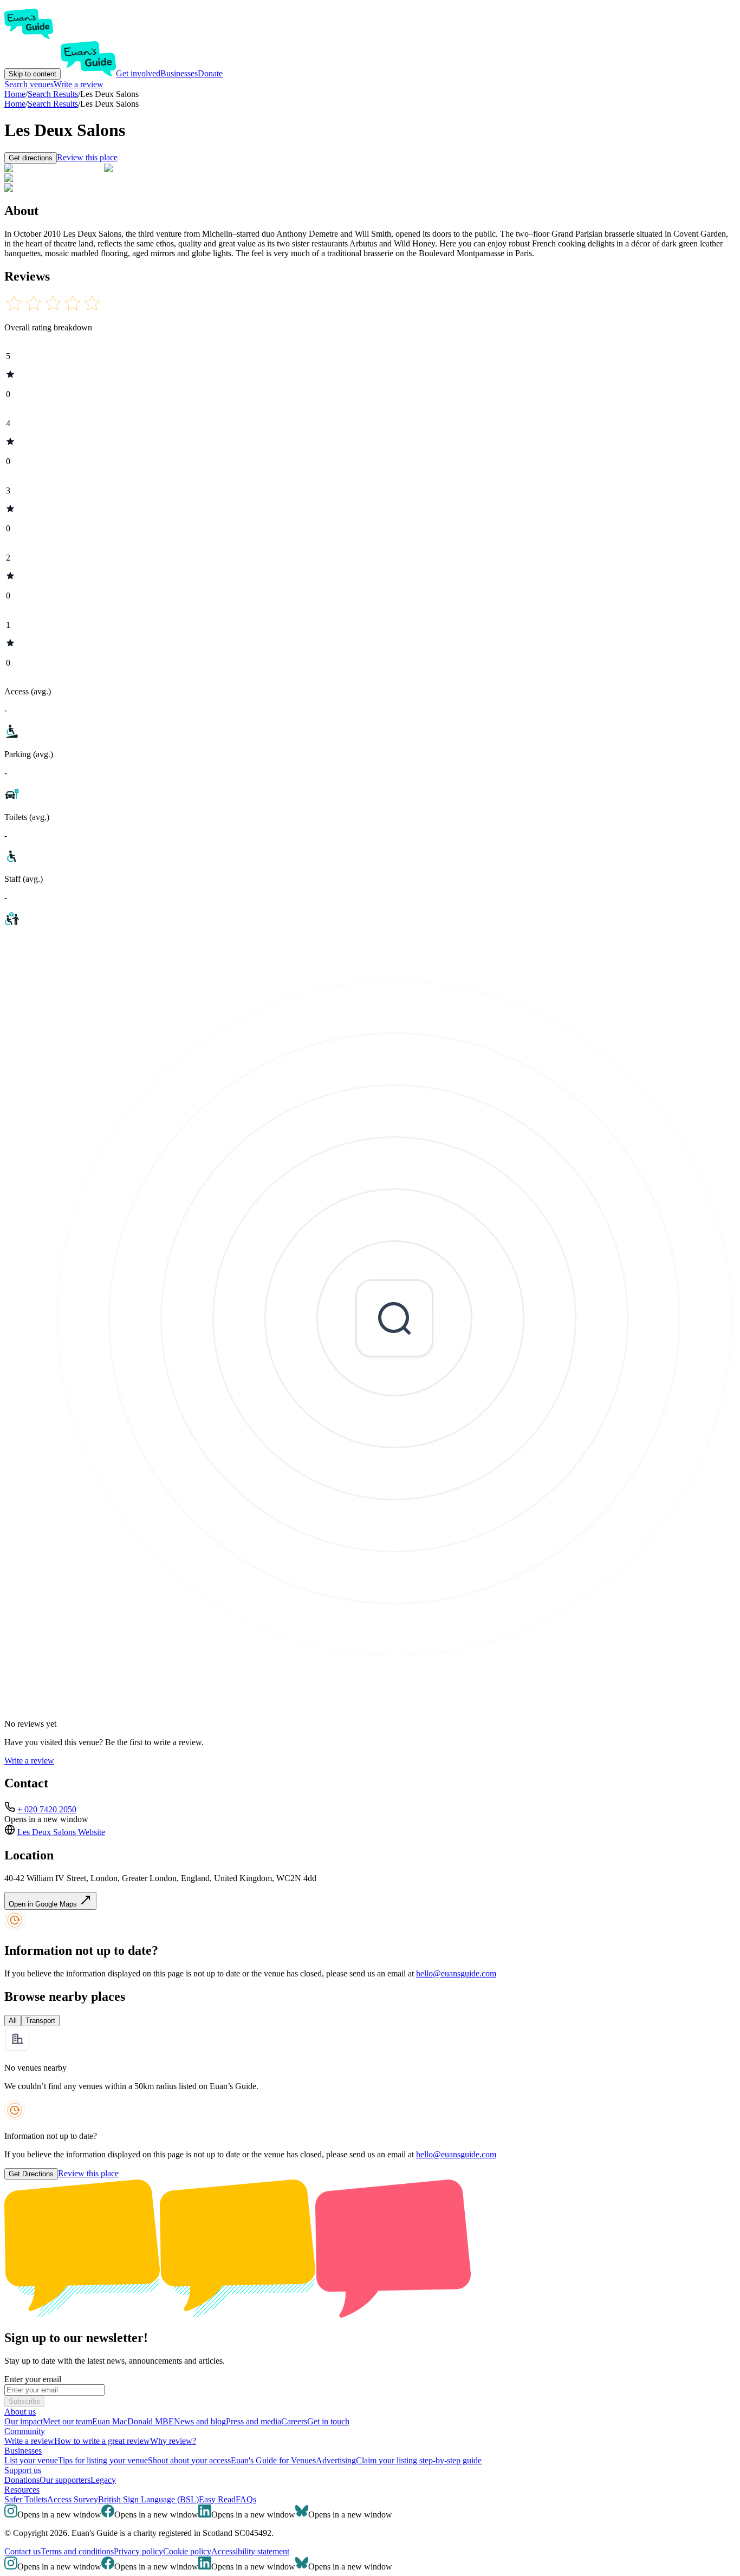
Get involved (138, 73)
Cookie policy (187, 2551)
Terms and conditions (77, 2551)
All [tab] (13, 2021)
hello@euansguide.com (456, 1973)
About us (20, 2412)
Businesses (179, 73)
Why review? (173, 2441)
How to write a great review (102, 2441)
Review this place (87, 157)
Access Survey (73, 2499)
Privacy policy (138, 2551)
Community (25, 2431)
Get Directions (31, 2174)
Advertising (336, 2460)
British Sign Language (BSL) (148, 2499)
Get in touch (328, 2421)
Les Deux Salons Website (61, 1832)
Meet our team (67, 2421)
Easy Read (217, 2499)
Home (15, 104)
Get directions (31, 158)
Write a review (79, 84)
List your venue (31, 2460)
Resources (22, 2490)
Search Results (53, 104)
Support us (23, 2470)
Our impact (24, 2421)
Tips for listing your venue (103, 2460)
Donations (22, 2480)
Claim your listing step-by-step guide (419, 2460)
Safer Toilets (26, 2499)
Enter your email (33, 2379)
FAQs (246, 2499)
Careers (294, 2421)
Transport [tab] (40, 2021)
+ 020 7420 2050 (47, 1809)
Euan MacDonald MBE (133, 2421)
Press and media (254, 2421)
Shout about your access (189, 2460)
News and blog (200, 2421)
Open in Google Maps (44, 1904)
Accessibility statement (250, 2551)
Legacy (103, 2480)
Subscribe (24, 2401)
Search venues (29, 84)
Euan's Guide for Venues (273, 2460)
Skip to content (33, 74)
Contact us (22, 2551)
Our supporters (65, 2480)
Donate (210, 73)
